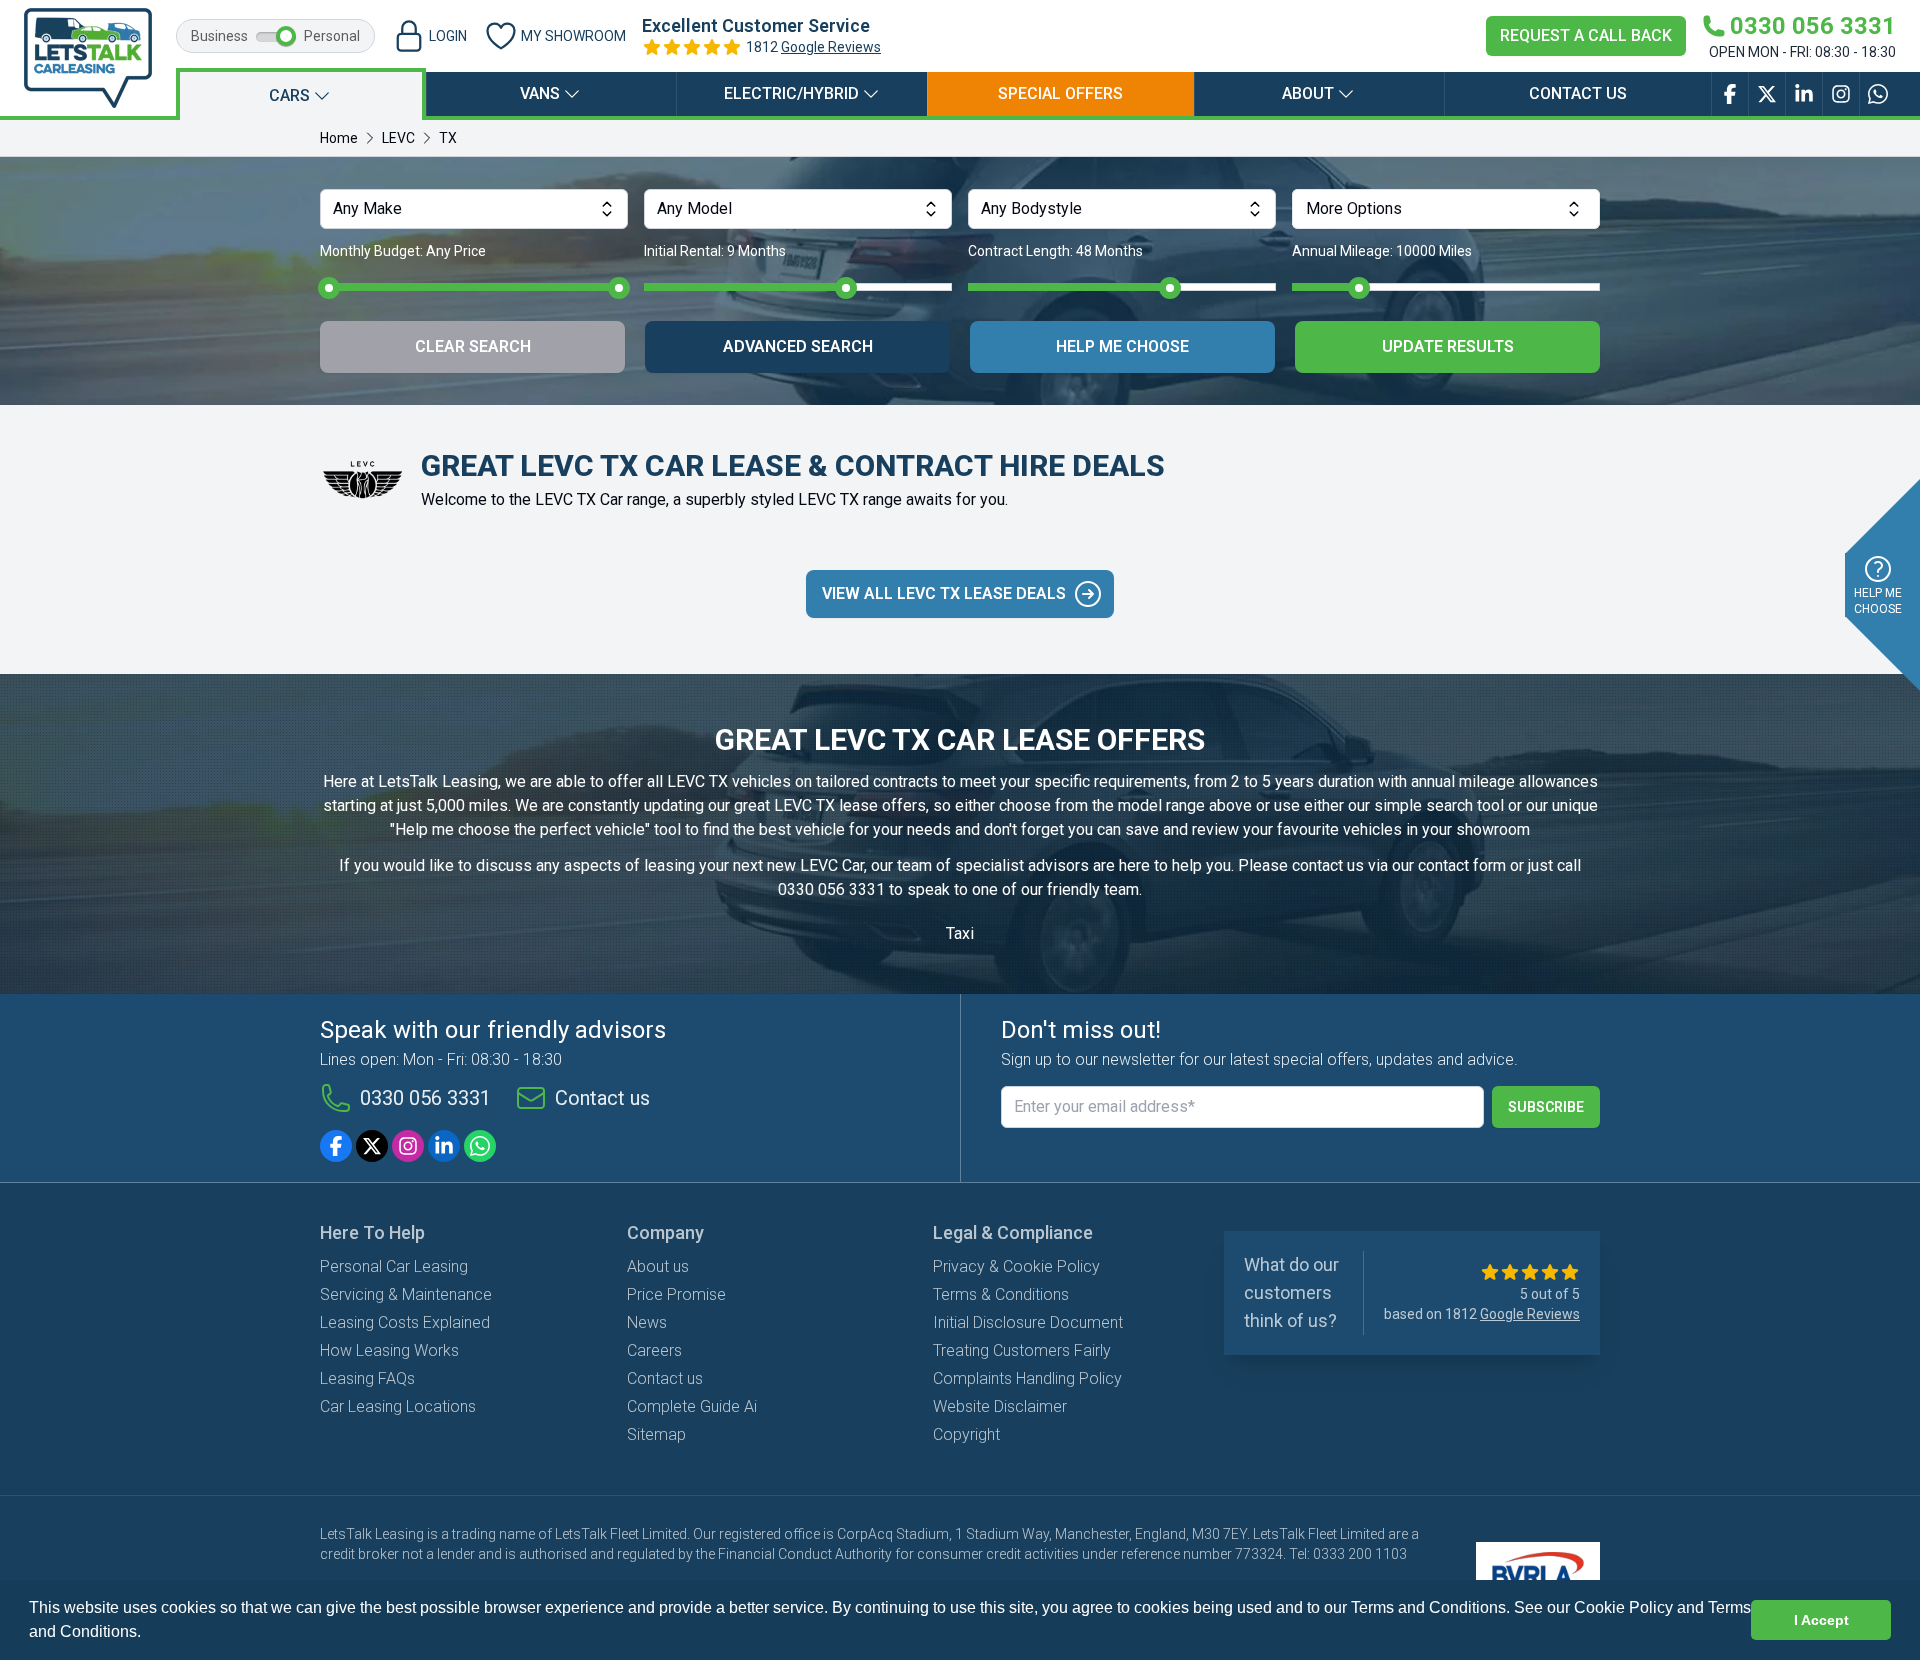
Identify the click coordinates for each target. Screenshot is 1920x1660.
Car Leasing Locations (398, 1406)
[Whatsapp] (480, 1146)
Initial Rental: (715, 251)
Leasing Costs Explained (405, 1322)
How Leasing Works (389, 1350)
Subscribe (1546, 1107)
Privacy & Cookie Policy (1016, 1266)
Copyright (966, 1434)
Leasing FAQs (367, 1378)
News (647, 1322)
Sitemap (656, 1434)
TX (448, 138)
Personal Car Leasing (394, 1266)
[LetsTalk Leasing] (88, 58)
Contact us (1578, 93)
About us (658, 1266)
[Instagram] (408, 1146)
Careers (654, 1350)
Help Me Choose (1122, 346)
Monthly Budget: (403, 251)
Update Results (1448, 346)
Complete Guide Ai (692, 1406)
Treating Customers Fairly (1022, 1350)
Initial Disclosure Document (1028, 1322)
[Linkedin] (444, 1146)
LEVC (398, 138)
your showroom (1476, 829)
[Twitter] (372, 1146)
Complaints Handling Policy (1027, 1378)
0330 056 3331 (831, 889)
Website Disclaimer (1000, 1406)
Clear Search (473, 346)
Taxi (960, 933)
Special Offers (1060, 93)
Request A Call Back (1586, 35)
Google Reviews (831, 47)
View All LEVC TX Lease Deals (944, 593)
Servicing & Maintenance (406, 1294)
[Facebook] (336, 1146)
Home (339, 138)
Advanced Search (798, 346)
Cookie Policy (1623, 1607)
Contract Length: (1055, 251)
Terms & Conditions (1001, 1294)
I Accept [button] (1821, 1620)
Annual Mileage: (1382, 251)
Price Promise (676, 1294)
